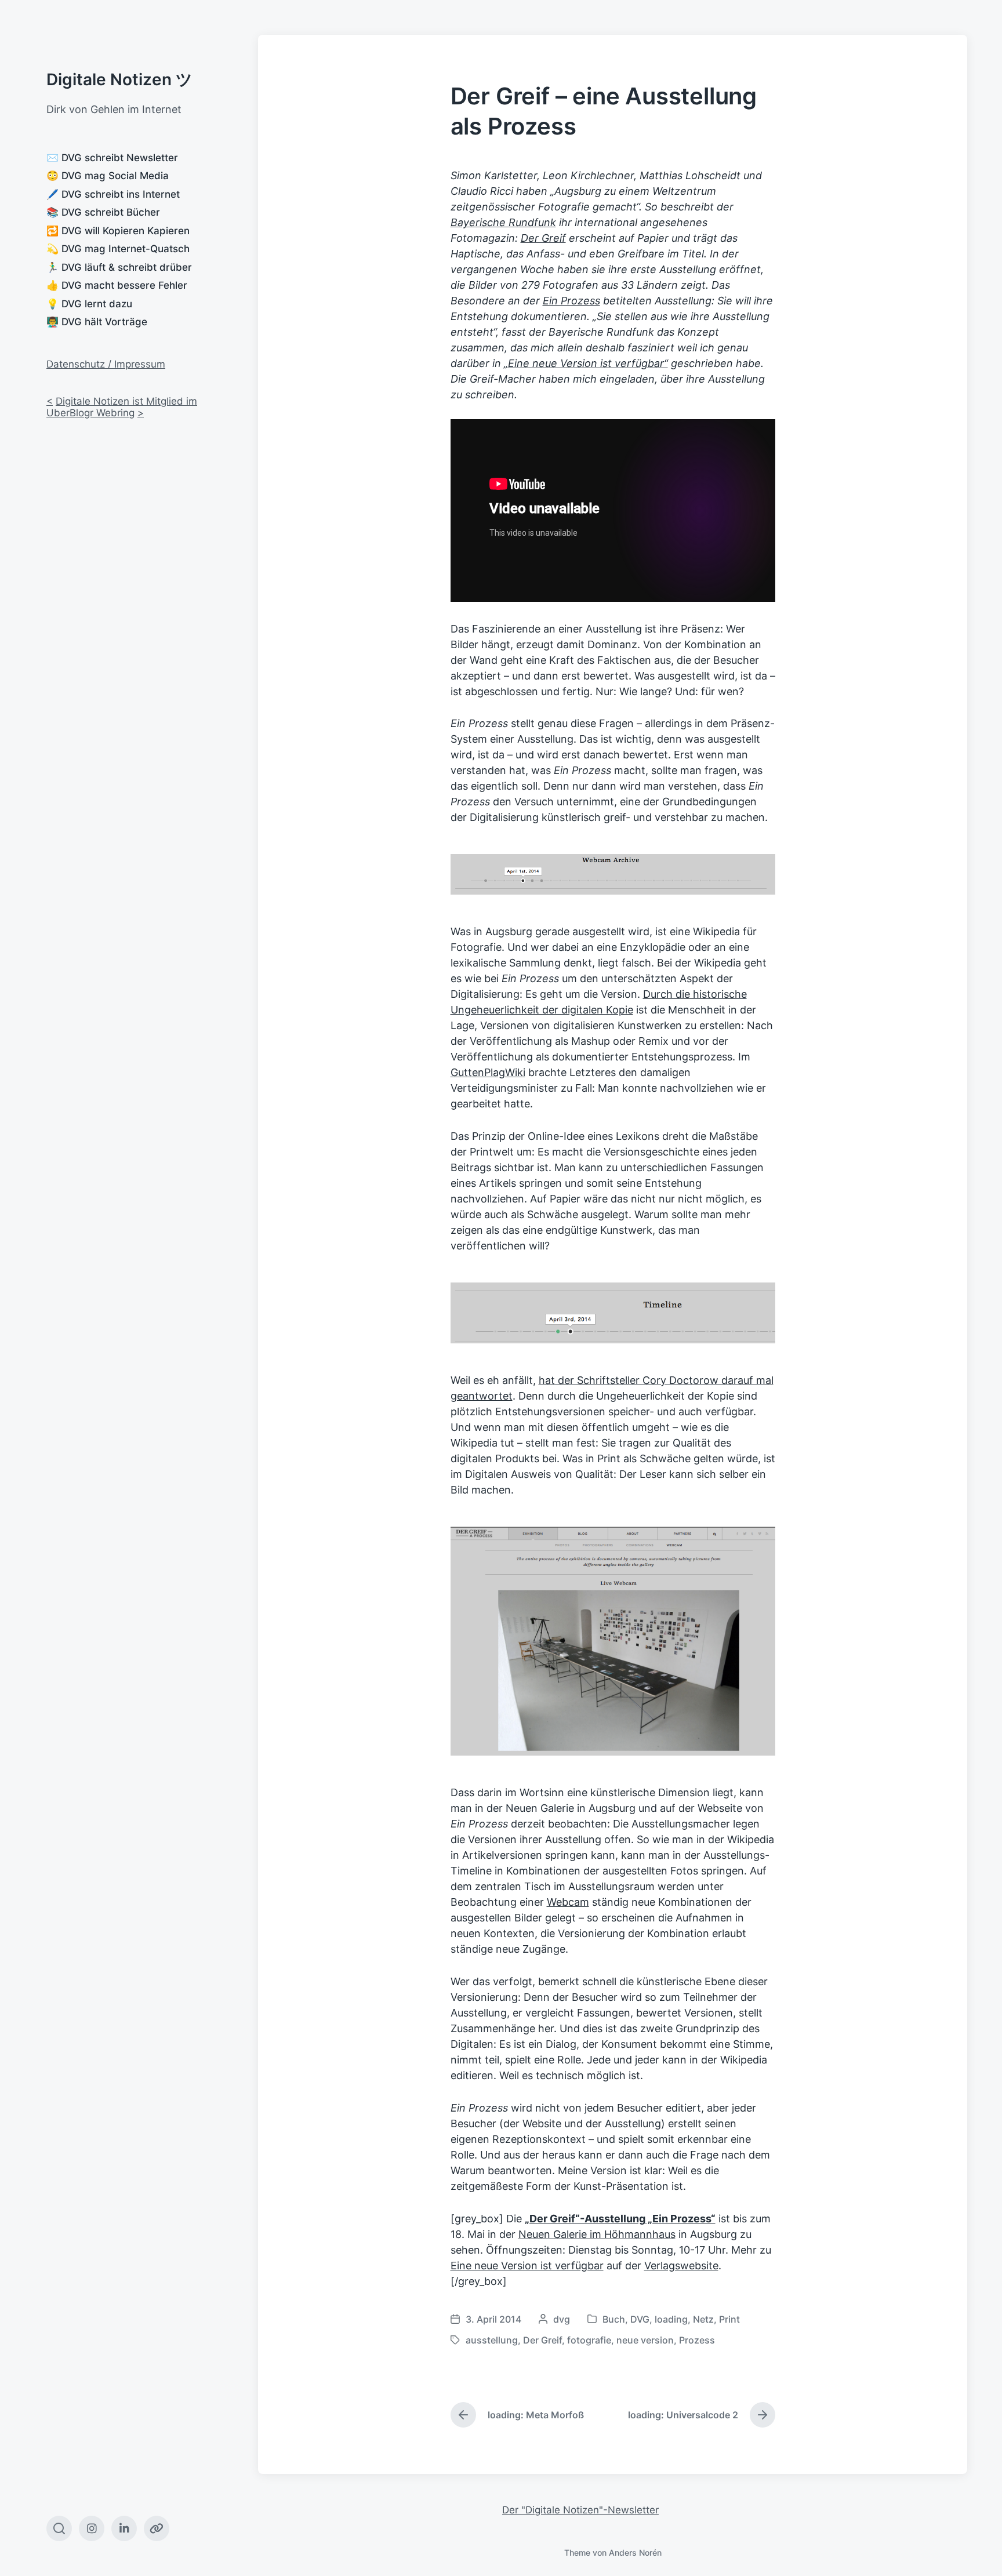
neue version (645, 2340)
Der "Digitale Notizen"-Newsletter (580, 2510)
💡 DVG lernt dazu (89, 304)
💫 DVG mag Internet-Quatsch (118, 249)
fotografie (589, 2340)
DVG (640, 2319)
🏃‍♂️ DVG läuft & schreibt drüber (119, 267)
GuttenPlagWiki (488, 1072)
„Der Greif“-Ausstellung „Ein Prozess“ (620, 2219)
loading (671, 2319)
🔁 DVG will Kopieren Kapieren (118, 231)
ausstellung (492, 2340)
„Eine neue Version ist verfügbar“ (586, 363)
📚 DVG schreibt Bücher (103, 212)
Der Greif (543, 238)
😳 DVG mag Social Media (108, 176)
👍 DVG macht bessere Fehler (117, 285)
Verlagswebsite (681, 2266)
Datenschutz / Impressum (106, 364)
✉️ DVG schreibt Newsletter (112, 158)
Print (729, 2319)
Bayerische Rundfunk (503, 222)
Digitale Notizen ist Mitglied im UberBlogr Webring (122, 407)
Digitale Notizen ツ (119, 79)
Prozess (697, 2340)
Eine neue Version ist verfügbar (527, 2266)
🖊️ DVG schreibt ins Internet (113, 194)
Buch (614, 2319)
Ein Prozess (571, 301)
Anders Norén (635, 2553)
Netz (703, 2319)
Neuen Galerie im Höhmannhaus (597, 2234)
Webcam (568, 1902)
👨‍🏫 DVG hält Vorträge (97, 322)
